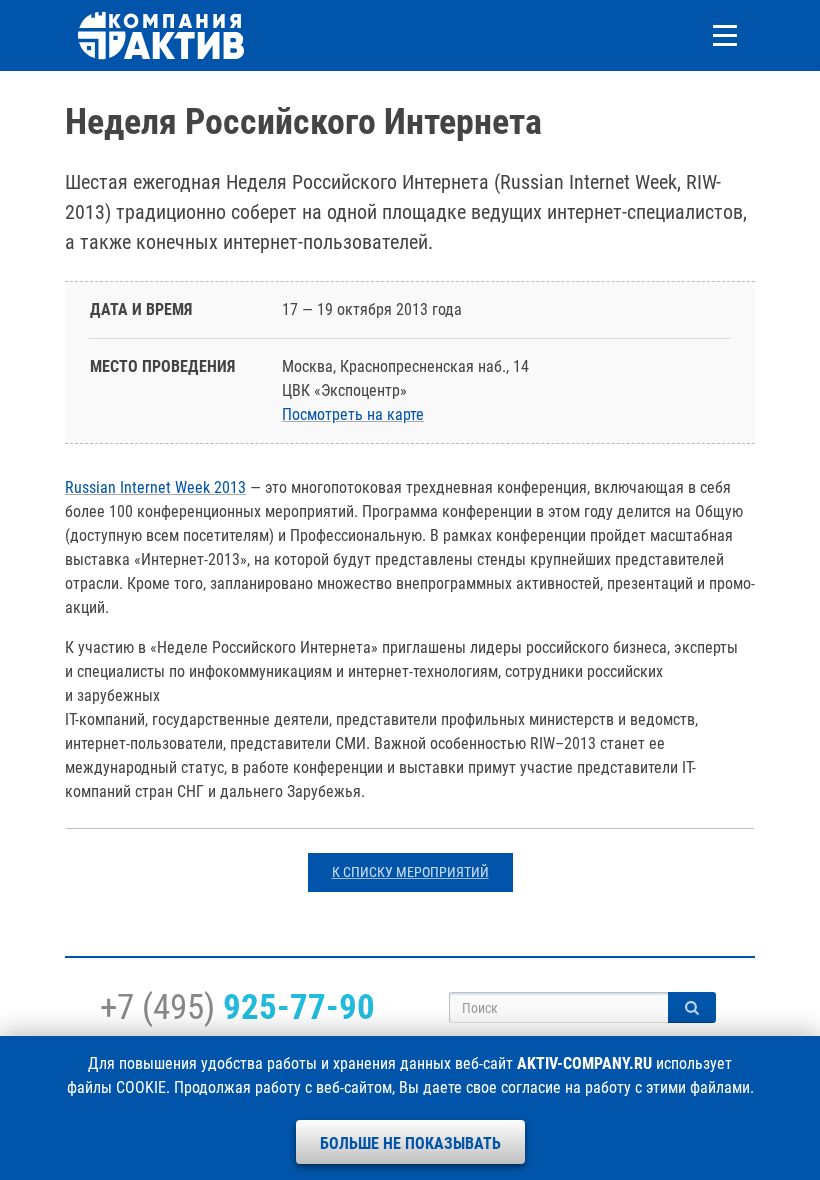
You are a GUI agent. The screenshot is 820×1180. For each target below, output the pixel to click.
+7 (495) (237, 1007)
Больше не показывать (410, 1143)
